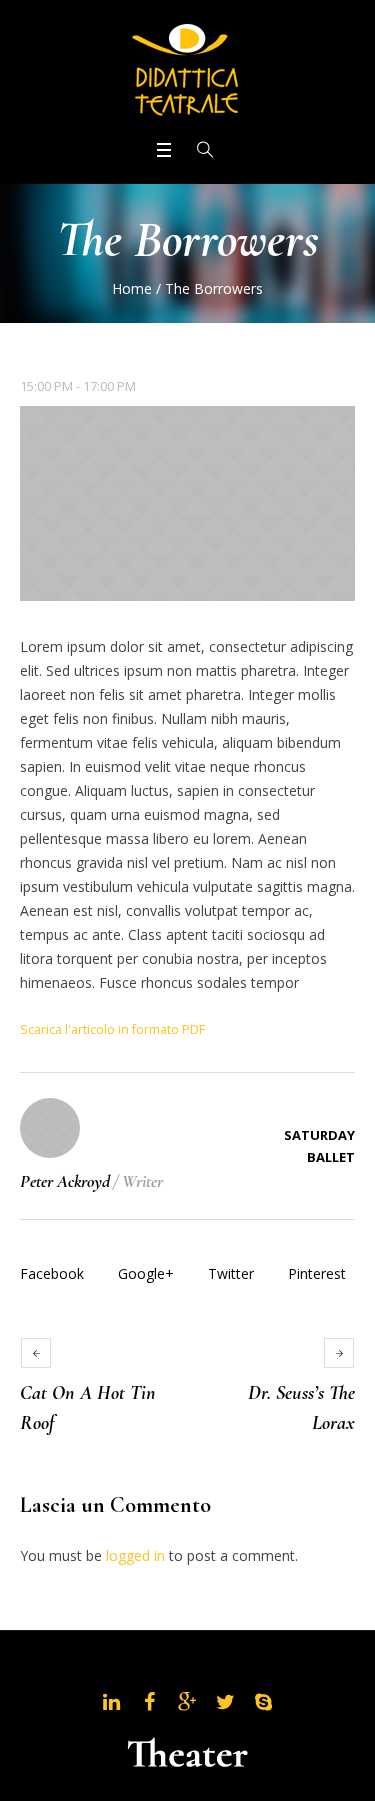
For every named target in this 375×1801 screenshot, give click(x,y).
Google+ (146, 1273)
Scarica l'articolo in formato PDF (112, 1029)
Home (132, 288)
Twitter (231, 1273)
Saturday (319, 1135)
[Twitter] (226, 1702)
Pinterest (317, 1273)
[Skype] (264, 1702)
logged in (135, 1555)
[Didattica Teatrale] (188, 68)
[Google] (188, 1702)
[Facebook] (150, 1702)
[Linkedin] (112, 1702)
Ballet (331, 1157)
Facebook (52, 1273)
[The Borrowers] (187, 503)
